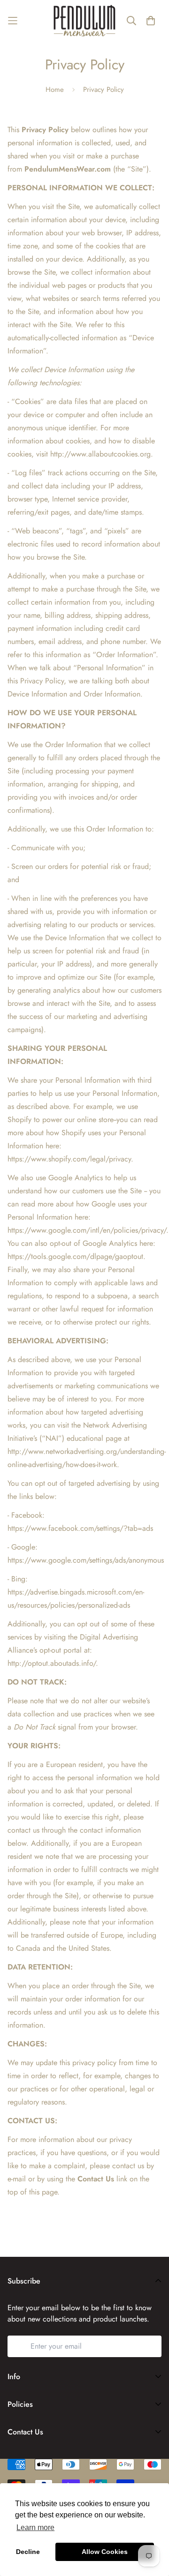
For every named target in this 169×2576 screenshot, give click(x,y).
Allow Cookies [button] (105, 2552)
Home (55, 90)
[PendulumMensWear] (84, 21)
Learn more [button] (35, 2527)
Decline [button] (28, 2552)
